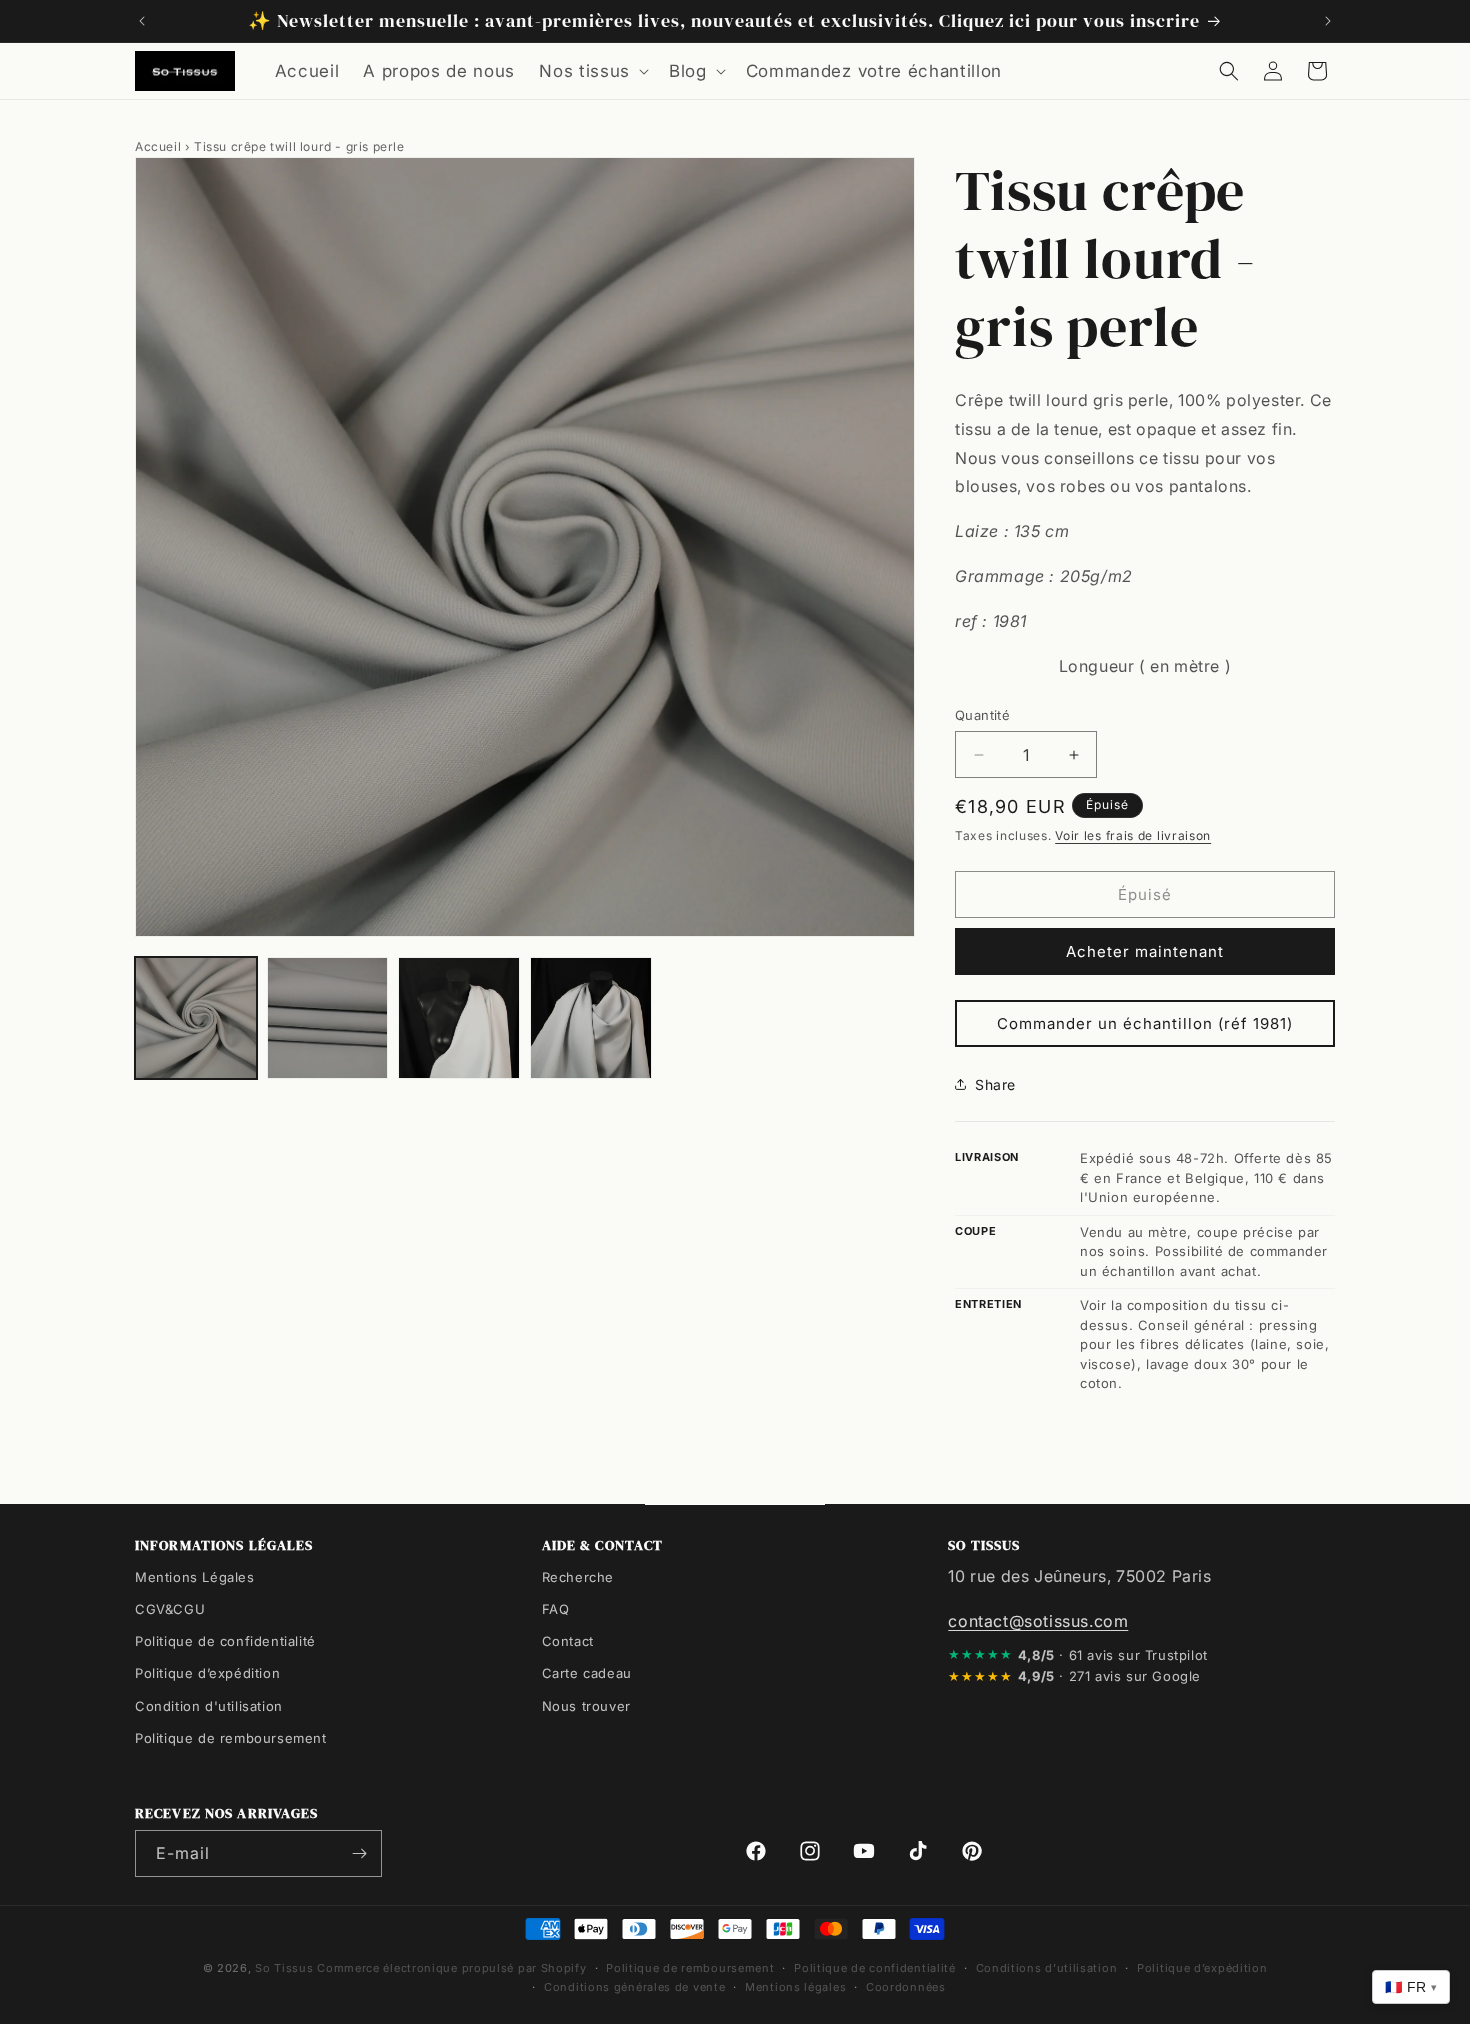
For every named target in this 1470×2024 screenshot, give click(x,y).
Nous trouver (586, 1706)
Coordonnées (906, 1987)
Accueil (158, 146)
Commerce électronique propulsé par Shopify (451, 1968)
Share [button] (995, 1084)
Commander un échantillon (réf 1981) (1145, 1023)
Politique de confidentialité (225, 1641)
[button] (592, 71)
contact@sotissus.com (1038, 1621)
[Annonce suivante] (1328, 21)
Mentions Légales (195, 1577)
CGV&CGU (170, 1609)
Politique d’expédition (207, 1674)
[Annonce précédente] (142, 21)
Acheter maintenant (1145, 951)
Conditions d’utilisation (1047, 1968)
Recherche (578, 1577)
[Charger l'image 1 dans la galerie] (196, 1018)
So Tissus (286, 1968)
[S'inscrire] (359, 1853)
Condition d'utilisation (209, 1706)
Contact (568, 1641)
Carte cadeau (587, 1674)
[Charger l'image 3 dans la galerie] (459, 1018)
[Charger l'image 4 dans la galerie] (591, 1018)
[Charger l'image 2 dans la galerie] (328, 1018)
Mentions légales (795, 1987)
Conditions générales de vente (634, 1987)
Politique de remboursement (231, 1738)
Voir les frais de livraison (1133, 835)
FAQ (556, 1609)
